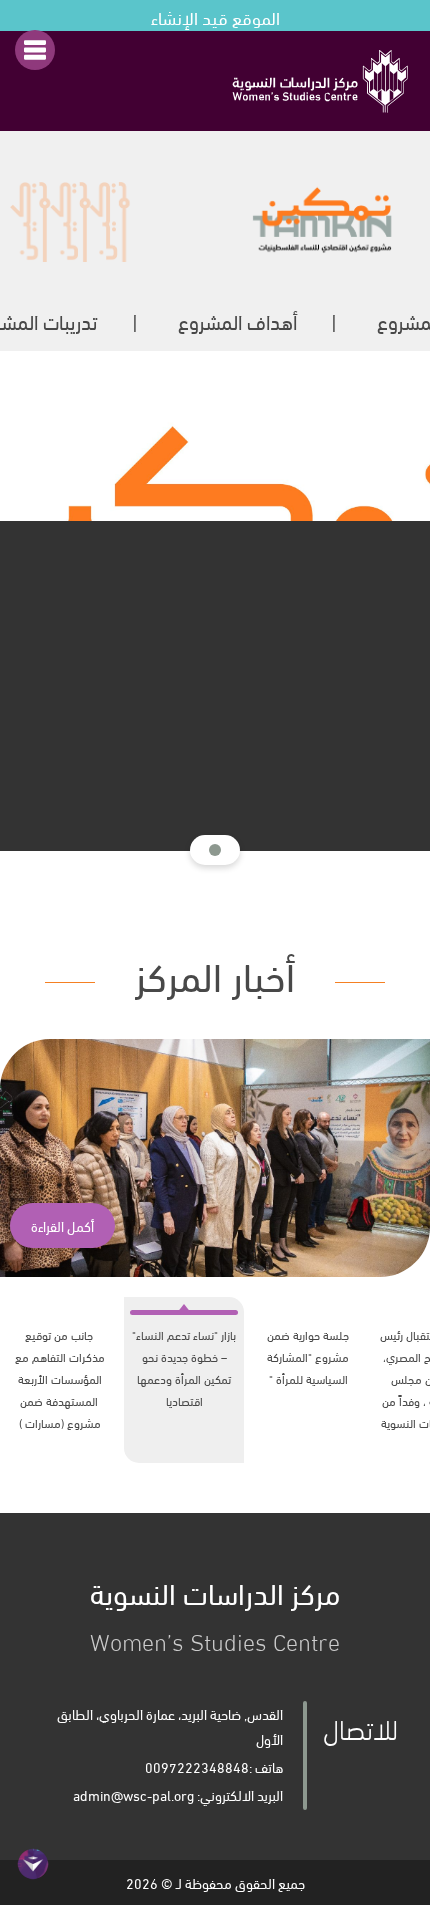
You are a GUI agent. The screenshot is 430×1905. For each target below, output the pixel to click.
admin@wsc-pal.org (133, 1794)
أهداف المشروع (237, 320)
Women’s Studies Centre (215, 1612)
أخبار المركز (215, 972)
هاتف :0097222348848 (214, 1766)
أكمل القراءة (62, 1225)
